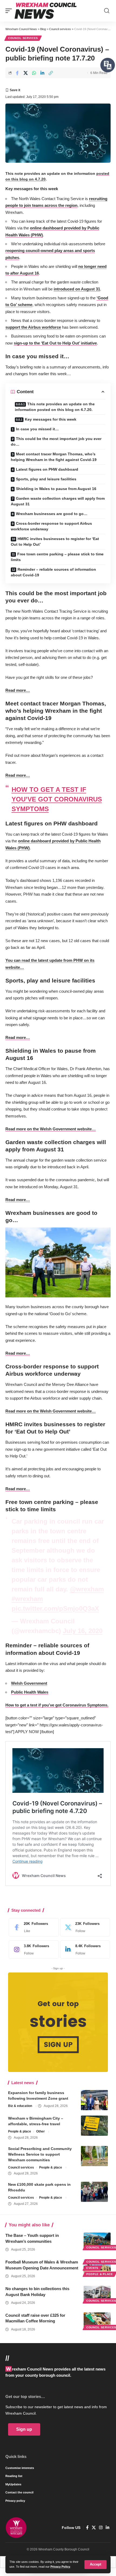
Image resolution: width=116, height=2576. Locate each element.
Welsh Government (29, 1683)
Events (92, 2268)
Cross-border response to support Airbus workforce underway (51, 526)
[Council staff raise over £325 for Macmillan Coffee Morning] (97, 2320)
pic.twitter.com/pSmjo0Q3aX (55, 1608)
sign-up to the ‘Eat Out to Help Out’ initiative (55, 343)
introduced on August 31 (77, 289)
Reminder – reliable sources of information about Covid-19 (53, 572)
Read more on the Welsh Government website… (51, 1129)
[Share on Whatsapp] (34, 73)
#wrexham (27, 1599)
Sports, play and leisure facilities (46, 479)
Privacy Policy (60, 2567)
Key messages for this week (51, 419)
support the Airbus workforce (33, 327)
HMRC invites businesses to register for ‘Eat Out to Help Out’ (55, 542)
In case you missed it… (37, 429)
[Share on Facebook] (17, 73)
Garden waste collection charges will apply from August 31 (58, 501)
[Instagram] (32, 1950)
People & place (20, 2131)
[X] (84, 1927)
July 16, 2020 (83, 1631)
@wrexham (87, 1589)
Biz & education (20, 2106)
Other (40, 2131)
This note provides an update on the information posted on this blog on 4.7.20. (55, 407)
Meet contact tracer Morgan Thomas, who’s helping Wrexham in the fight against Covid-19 (54, 457)
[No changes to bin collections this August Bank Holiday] (97, 2294)
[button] (95, 2565)
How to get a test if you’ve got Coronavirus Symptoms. (57, 1705)
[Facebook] (32, 1927)
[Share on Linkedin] (42, 73)
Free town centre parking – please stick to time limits (57, 557)
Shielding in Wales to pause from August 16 (56, 489)
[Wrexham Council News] (46, 11)
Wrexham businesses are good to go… (52, 514)
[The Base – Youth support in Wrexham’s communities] (97, 2241)
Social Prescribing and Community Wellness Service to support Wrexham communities (40, 2154)
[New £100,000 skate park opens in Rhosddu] (94, 2192)
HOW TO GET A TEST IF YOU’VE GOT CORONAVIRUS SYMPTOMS (57, 799)
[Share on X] (26, 73)
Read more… (18, 690)
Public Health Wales (30, 1692)
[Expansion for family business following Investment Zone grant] (94, 2100)
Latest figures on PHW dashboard (47, 469)
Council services (23, 38)
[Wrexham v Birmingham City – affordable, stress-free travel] (94, 2126)
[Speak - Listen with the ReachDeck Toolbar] (108, 65)
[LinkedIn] (84, 1950)
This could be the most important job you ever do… (56, 441)
